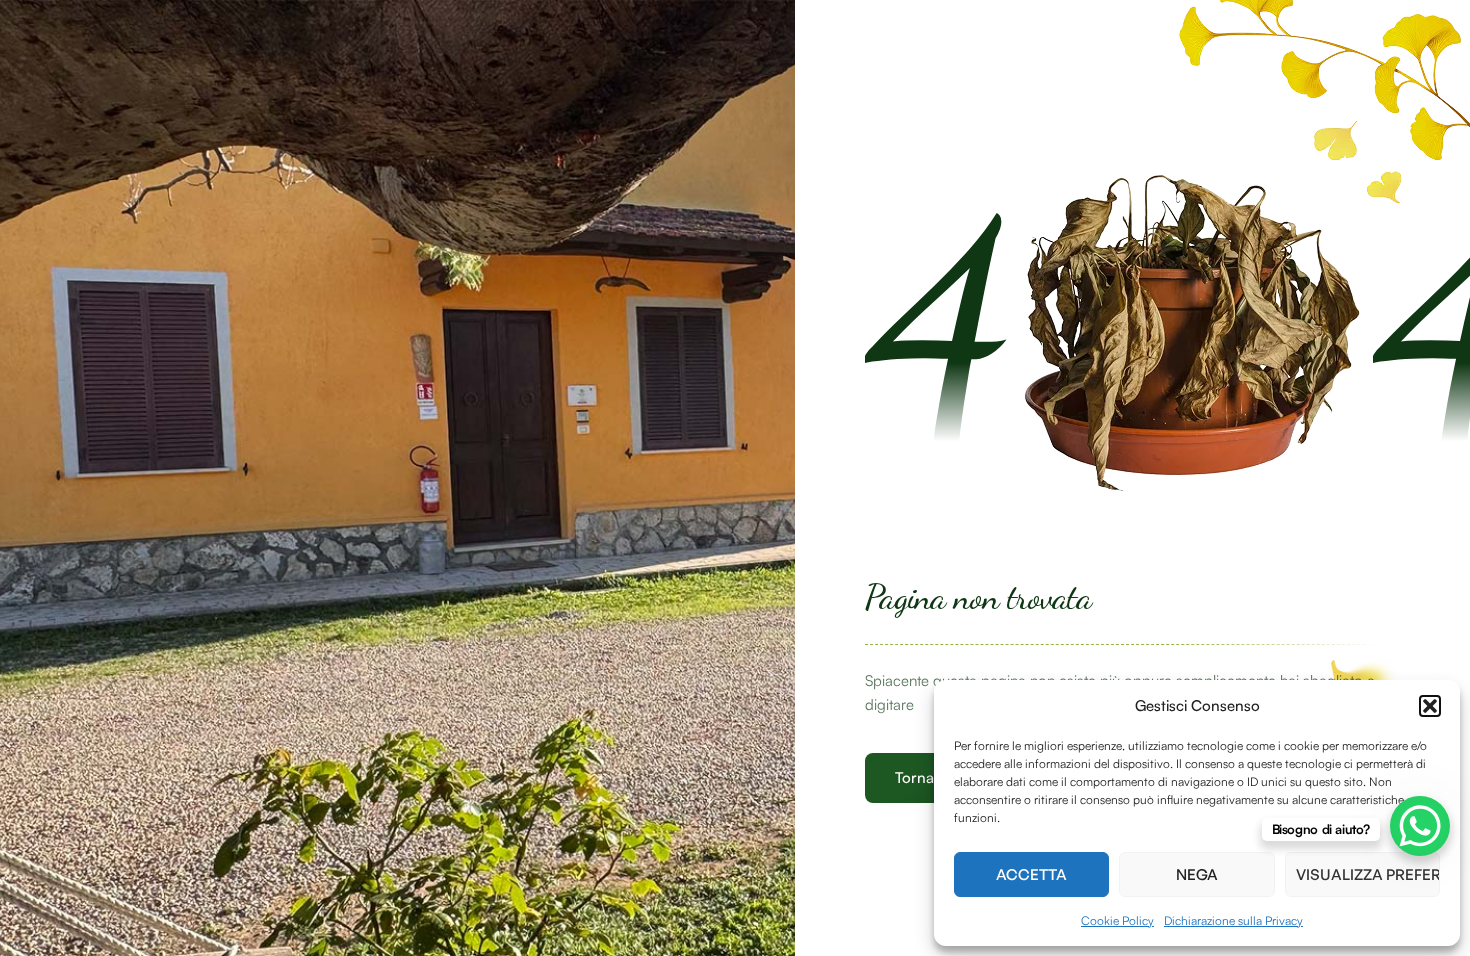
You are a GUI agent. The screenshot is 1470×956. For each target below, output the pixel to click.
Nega (1197, 874)
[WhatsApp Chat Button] (1420, 826)
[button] (1430, 706)
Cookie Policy (1117, 920)
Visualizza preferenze (1368, 874)
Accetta (1031, 874)
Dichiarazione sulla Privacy (1233, 920)
